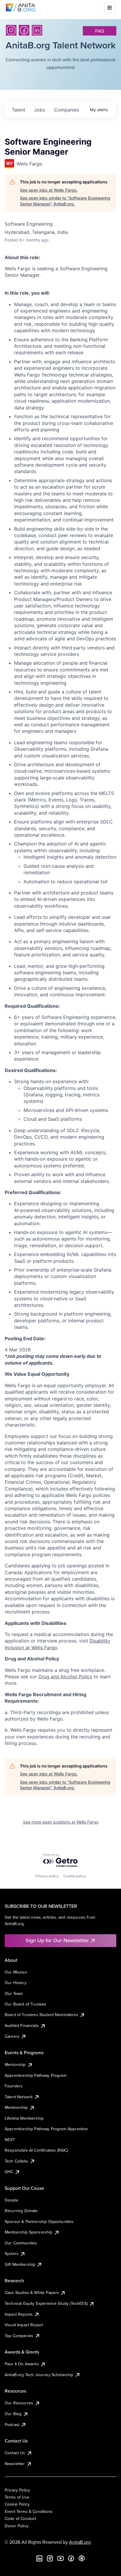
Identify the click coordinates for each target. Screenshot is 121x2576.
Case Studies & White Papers (32, 2293)
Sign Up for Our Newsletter (57, 1940)
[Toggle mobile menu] (110, 8)
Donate (11, 2200)
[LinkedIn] (37, 30)
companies (67, 110)
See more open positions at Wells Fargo (61, 1822)
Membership (16, 2107)
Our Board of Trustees (26, 2004)
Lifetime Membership (24, 2118)
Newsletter (15, 2464)
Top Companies (19, 2336)
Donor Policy (17, 2526)
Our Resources (19, 2403)
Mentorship (15, 2064)
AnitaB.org (80, 2542)
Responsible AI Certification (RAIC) (36, 2150)
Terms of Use (17, 2497)
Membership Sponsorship (29, 2232)
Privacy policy (47, 1876)
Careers (12, 2036)
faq (100, 31)
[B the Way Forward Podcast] (82, 2558)
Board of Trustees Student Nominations (41, 2015)
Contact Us (15, 2453)
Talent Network (19, 2097)
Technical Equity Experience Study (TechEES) (46, 2303)
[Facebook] (24, 30)
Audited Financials (22, 2025)
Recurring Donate (21, 2211)
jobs (40, 110)
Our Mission (16, 1972)
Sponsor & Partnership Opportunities (39, 2221)
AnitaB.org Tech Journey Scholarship (39, 2375)
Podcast (12, 2425)
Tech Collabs (16, 2161)
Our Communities (21, 2243)
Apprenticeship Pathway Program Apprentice (46, 2129)
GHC (9, 2172)
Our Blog (13, 2414)
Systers (12, 2253)
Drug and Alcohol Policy (65, 1677)
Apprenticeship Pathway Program (36, 2075)
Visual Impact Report (24, 2325)
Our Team (14, 1993)
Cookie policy (75, 1876)
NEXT (10, 2140)
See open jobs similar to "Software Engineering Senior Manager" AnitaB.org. (65, 201)
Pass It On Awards (22, 2364)
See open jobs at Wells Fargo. (49, 190)
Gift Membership (20, 2264)
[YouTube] (60, 2558)
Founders (14, 2086)
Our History (16, 1983)
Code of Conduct (20, 2518)
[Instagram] (11, 30)
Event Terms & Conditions (29, 2511)
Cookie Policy (17, 2504)
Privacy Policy (17, 2490)
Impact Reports (19, 2314)
